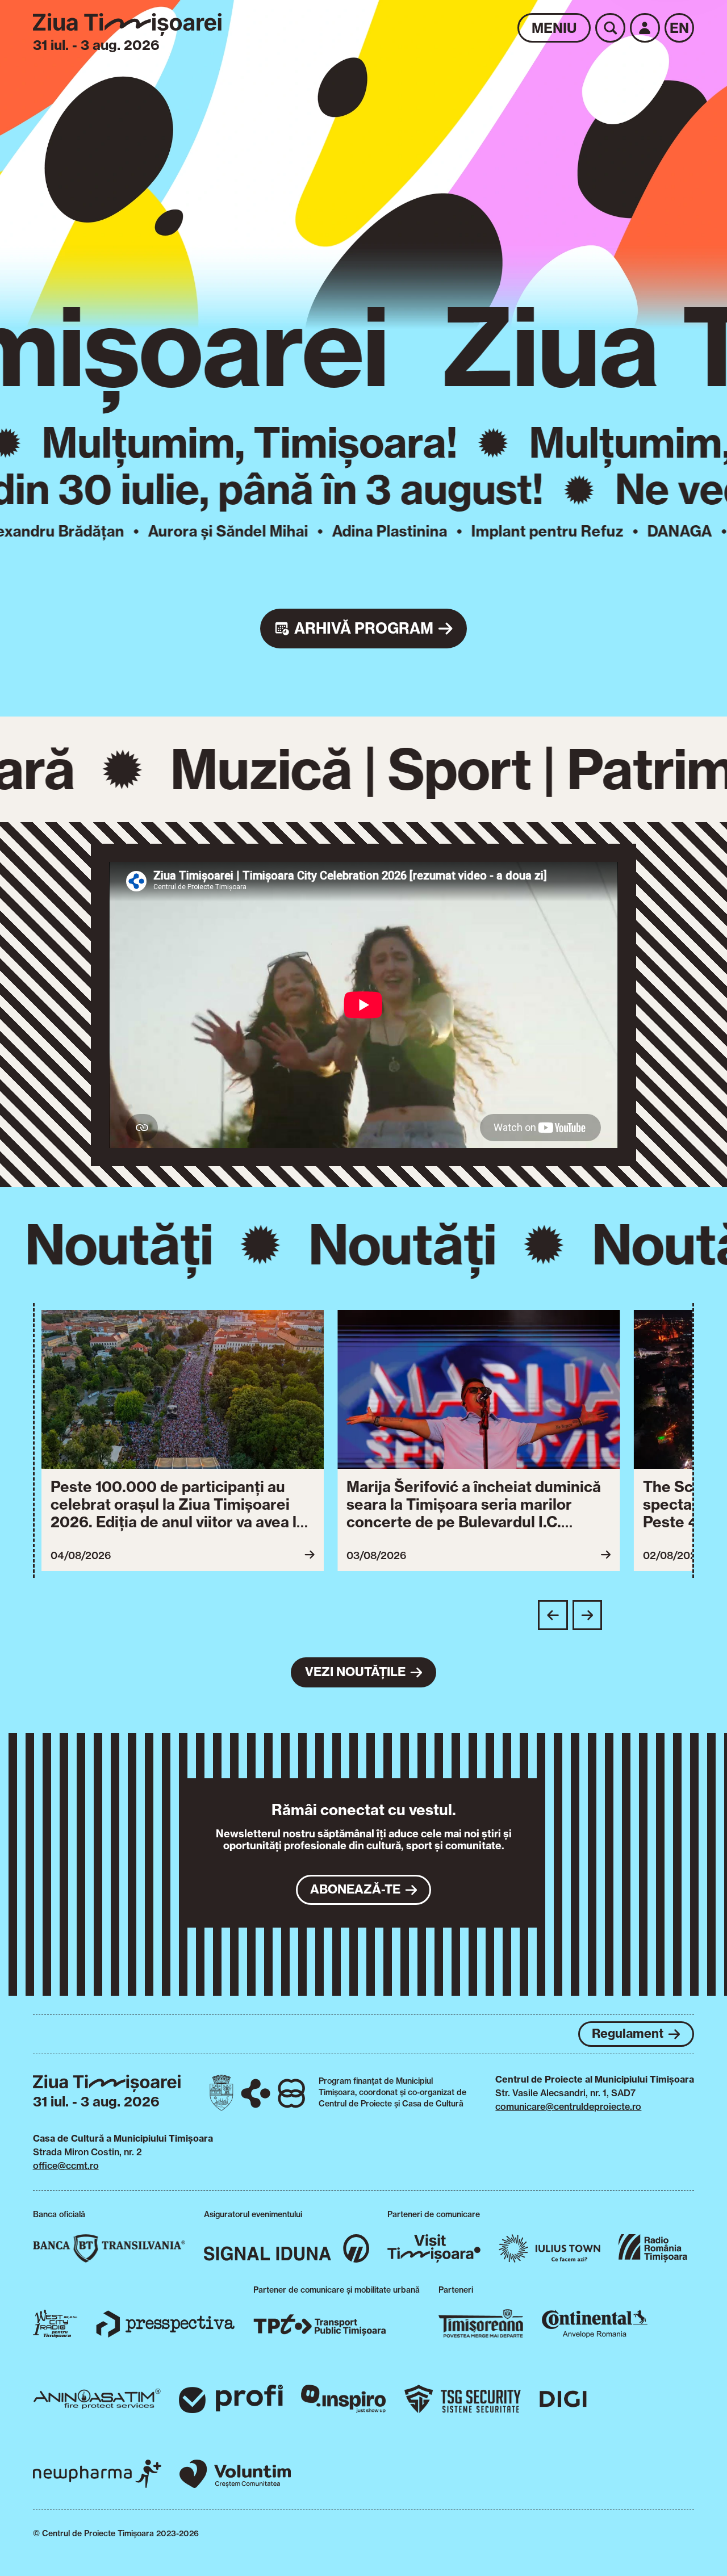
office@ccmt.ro (66, 2165)
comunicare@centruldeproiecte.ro (568, 2106)
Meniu (554, 28)
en (679, 28)
